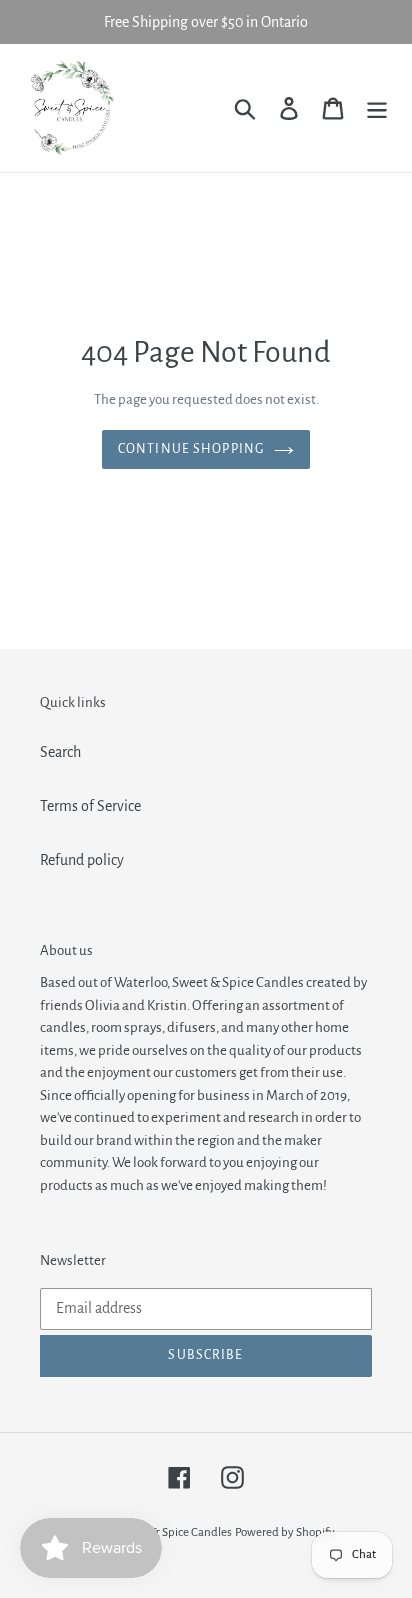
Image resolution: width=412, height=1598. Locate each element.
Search (60, 752)
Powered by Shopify (285, 1532)
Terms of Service (90, 806)
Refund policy (82, 860)
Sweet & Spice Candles (175, 1532)
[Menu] (377, 107)
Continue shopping (191, 449)
